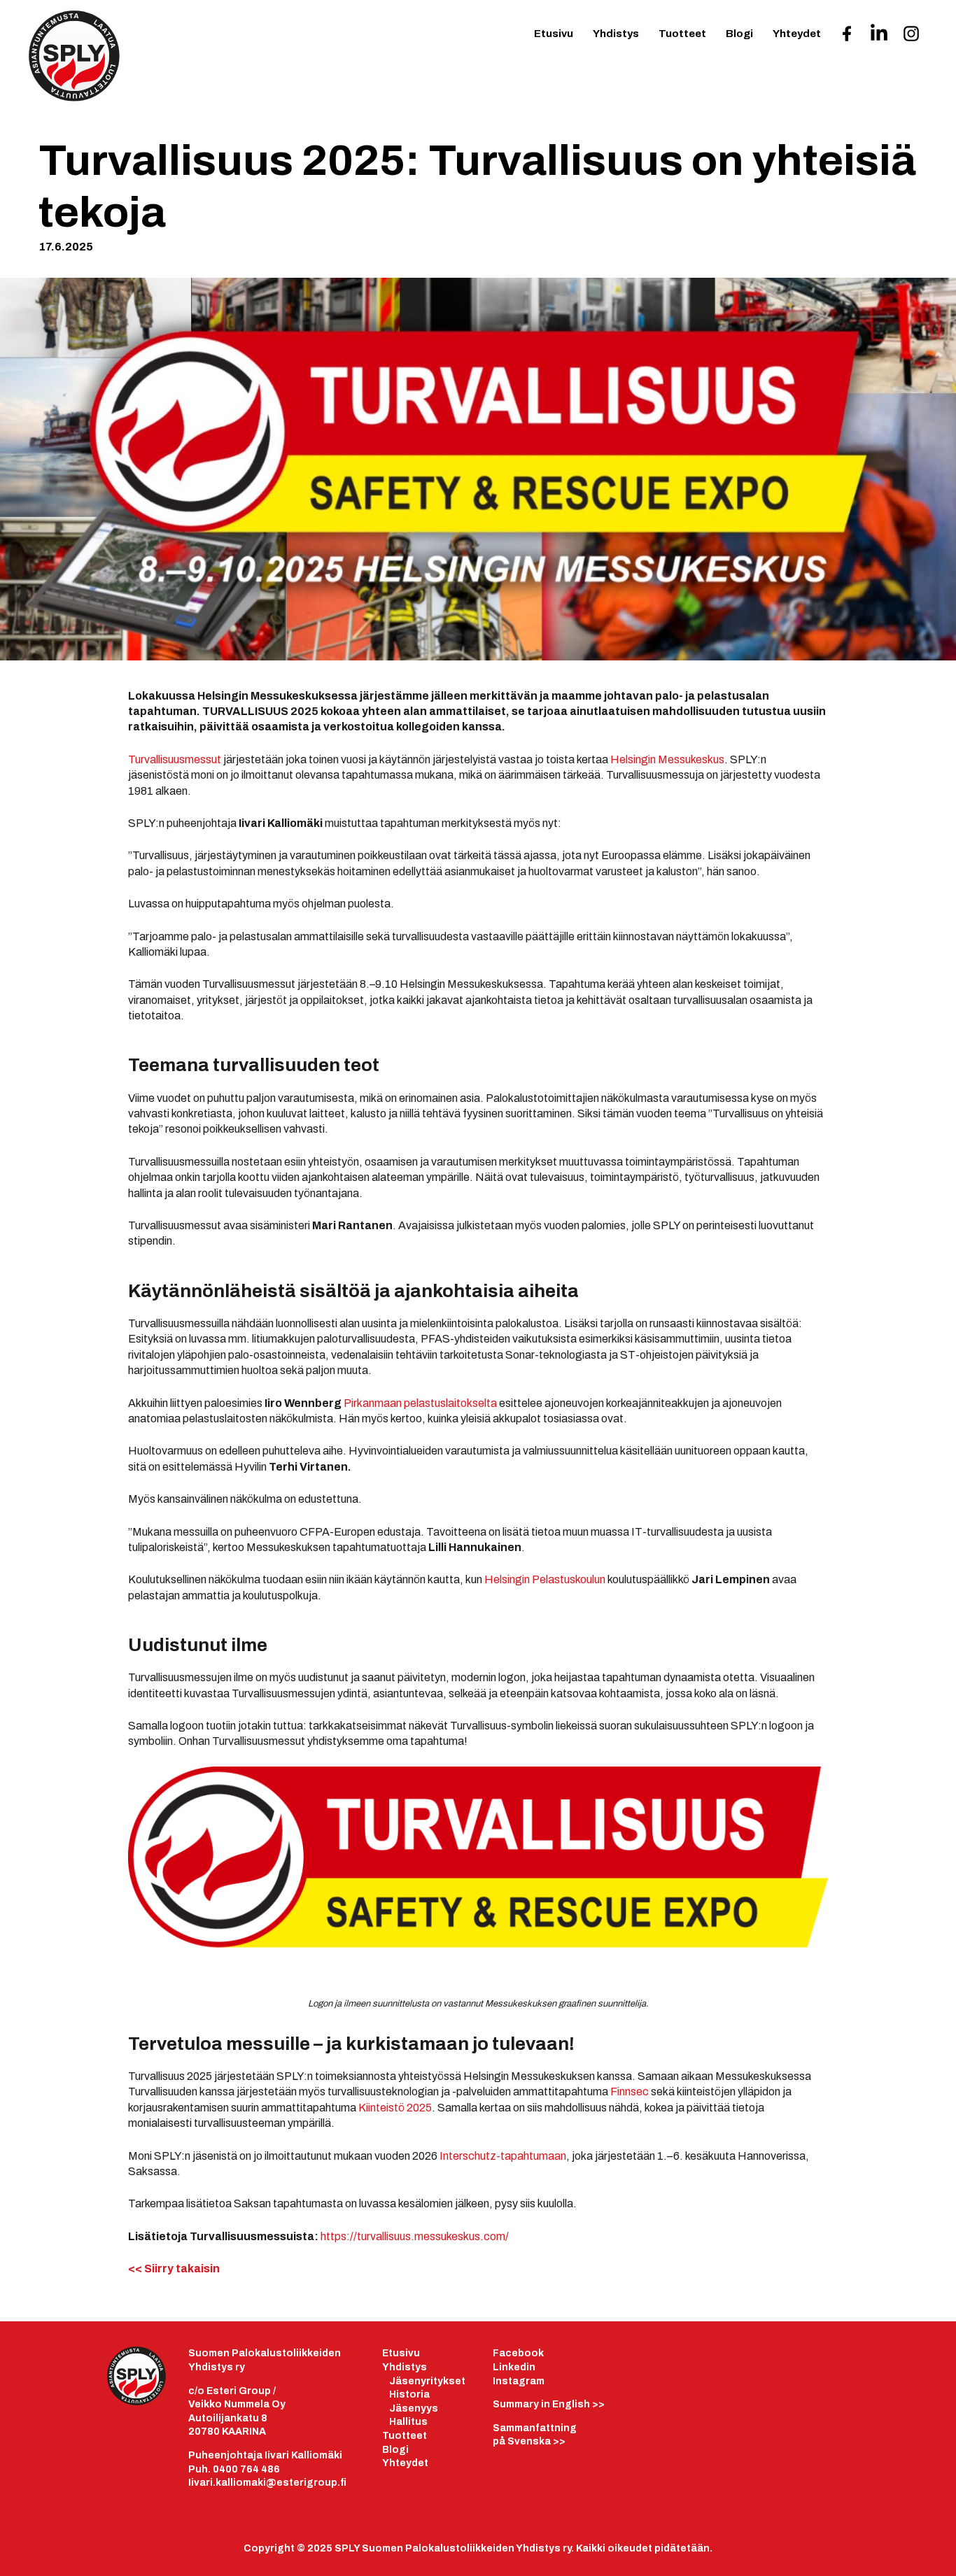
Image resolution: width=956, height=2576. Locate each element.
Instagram (519, 2381)
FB (847, 38)
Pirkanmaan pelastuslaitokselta (420, 1403)
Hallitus (408, 2422)
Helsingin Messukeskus (667, 759)
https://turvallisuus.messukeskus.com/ (415, 2236)
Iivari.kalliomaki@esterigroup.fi (267, 2483)
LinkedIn (879, 37)
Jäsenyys (414, 2408)
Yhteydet (797, 34)
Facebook (518, 2353)
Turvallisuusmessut (175, 759)
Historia (409, 2394)
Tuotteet (682, 34)
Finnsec (630, 2092)
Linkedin (514, 2367)
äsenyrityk (422, 2381)
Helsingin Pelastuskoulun (545, 1579)
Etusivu (554, 34)
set (457, 2381)
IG (911, 38)
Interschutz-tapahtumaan (503, 2156)
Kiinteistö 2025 (395, 2108)
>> (549, 2404)
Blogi (739, 34)
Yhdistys (616, 34)
